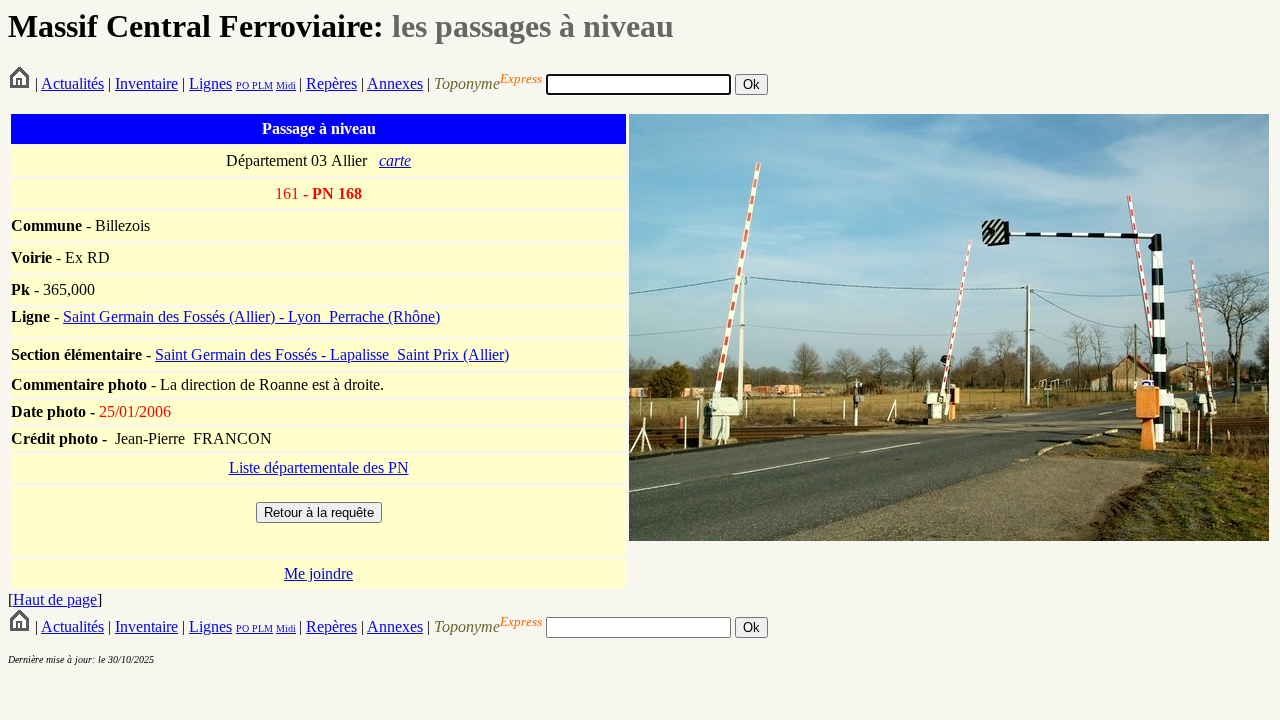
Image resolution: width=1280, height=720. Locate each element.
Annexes (395, 83)
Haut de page (55, 599)
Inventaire (146, 83)
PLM (261, 85)
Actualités (72, 83)
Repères (331, 83)
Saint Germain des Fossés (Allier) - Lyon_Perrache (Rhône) (251, 316)
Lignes (210, 83)
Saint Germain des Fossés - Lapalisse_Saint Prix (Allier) (332, 354)
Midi (286, 85)
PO (242, 85)
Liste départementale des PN (319, 467)
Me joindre (318, 573)
